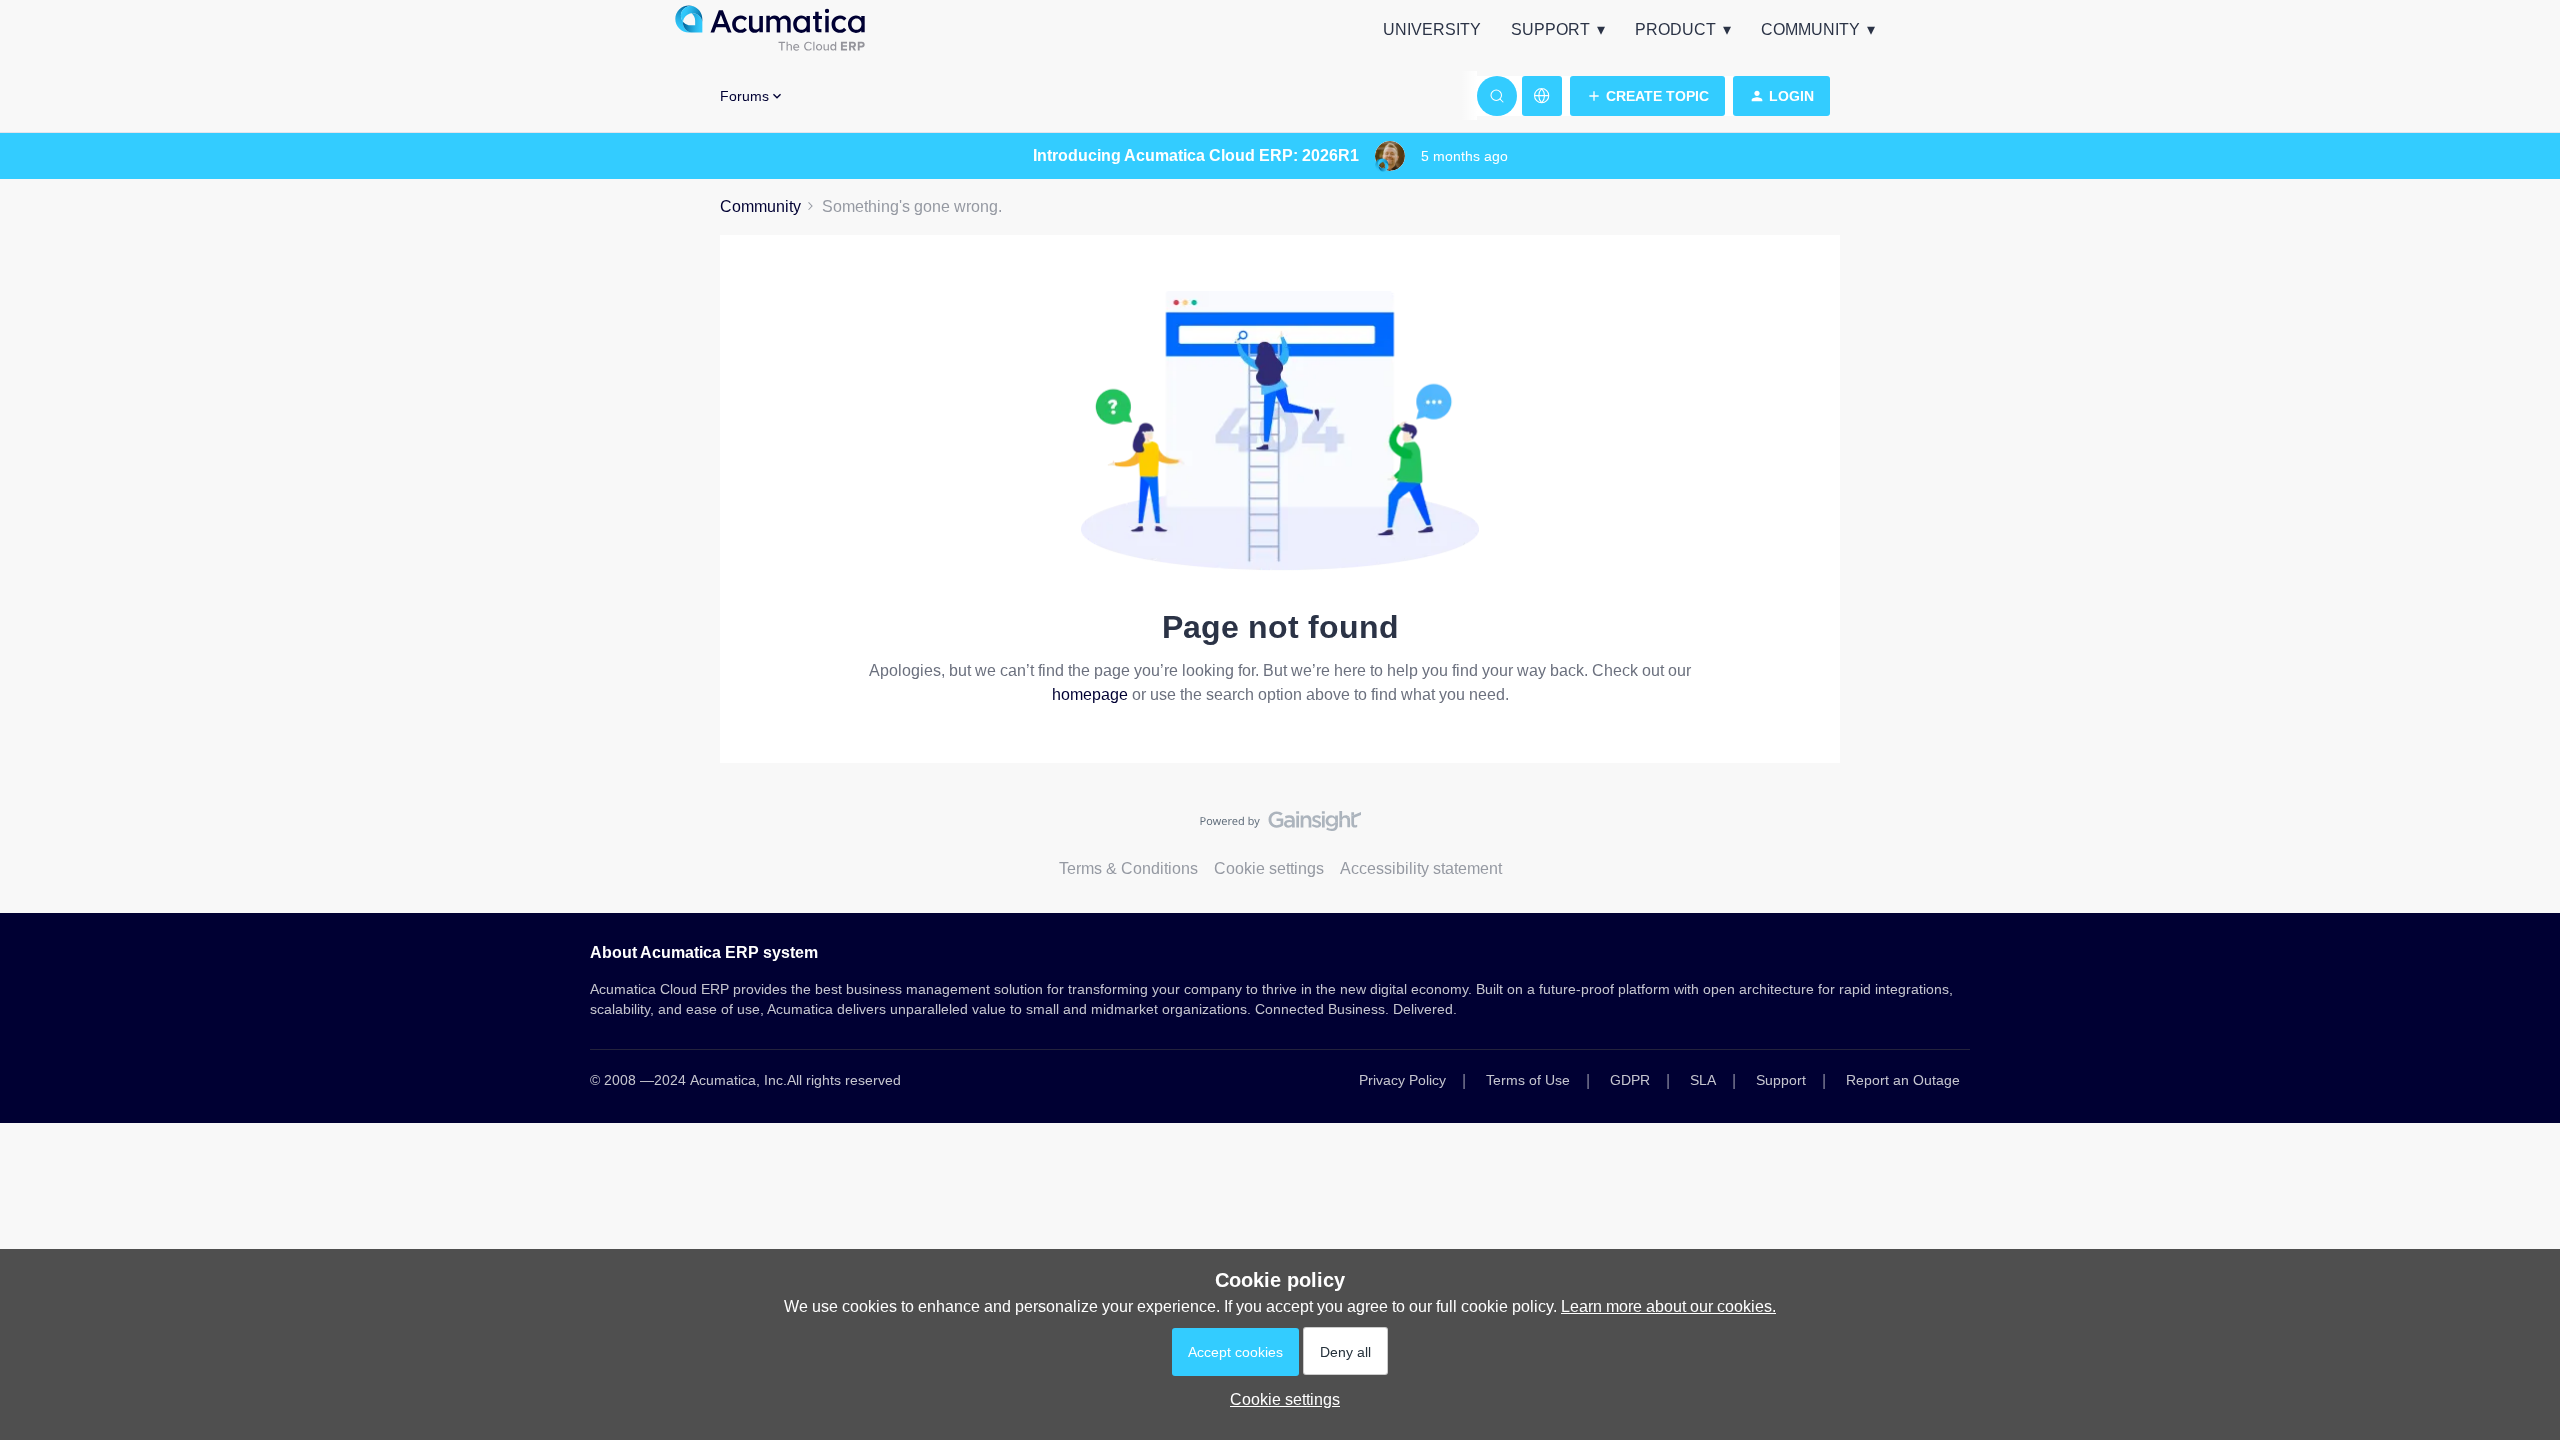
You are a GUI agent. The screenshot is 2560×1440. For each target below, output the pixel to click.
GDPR (1630, 1080)
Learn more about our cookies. (1668, 1306)
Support (1550, 29)
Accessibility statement (1421, 868)
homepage (1090, 694)
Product (1675, 29)
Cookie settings (1269, 868)
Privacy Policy (1402, 1080)
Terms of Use (1528, 1080)
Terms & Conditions (1128, 868)
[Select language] (1542, 96)
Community (1810, 29)
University (1432, 29)
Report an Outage (1903, 1080)
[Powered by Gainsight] (1280, 826)
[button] (1647, 96)
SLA (1703, 1080)
